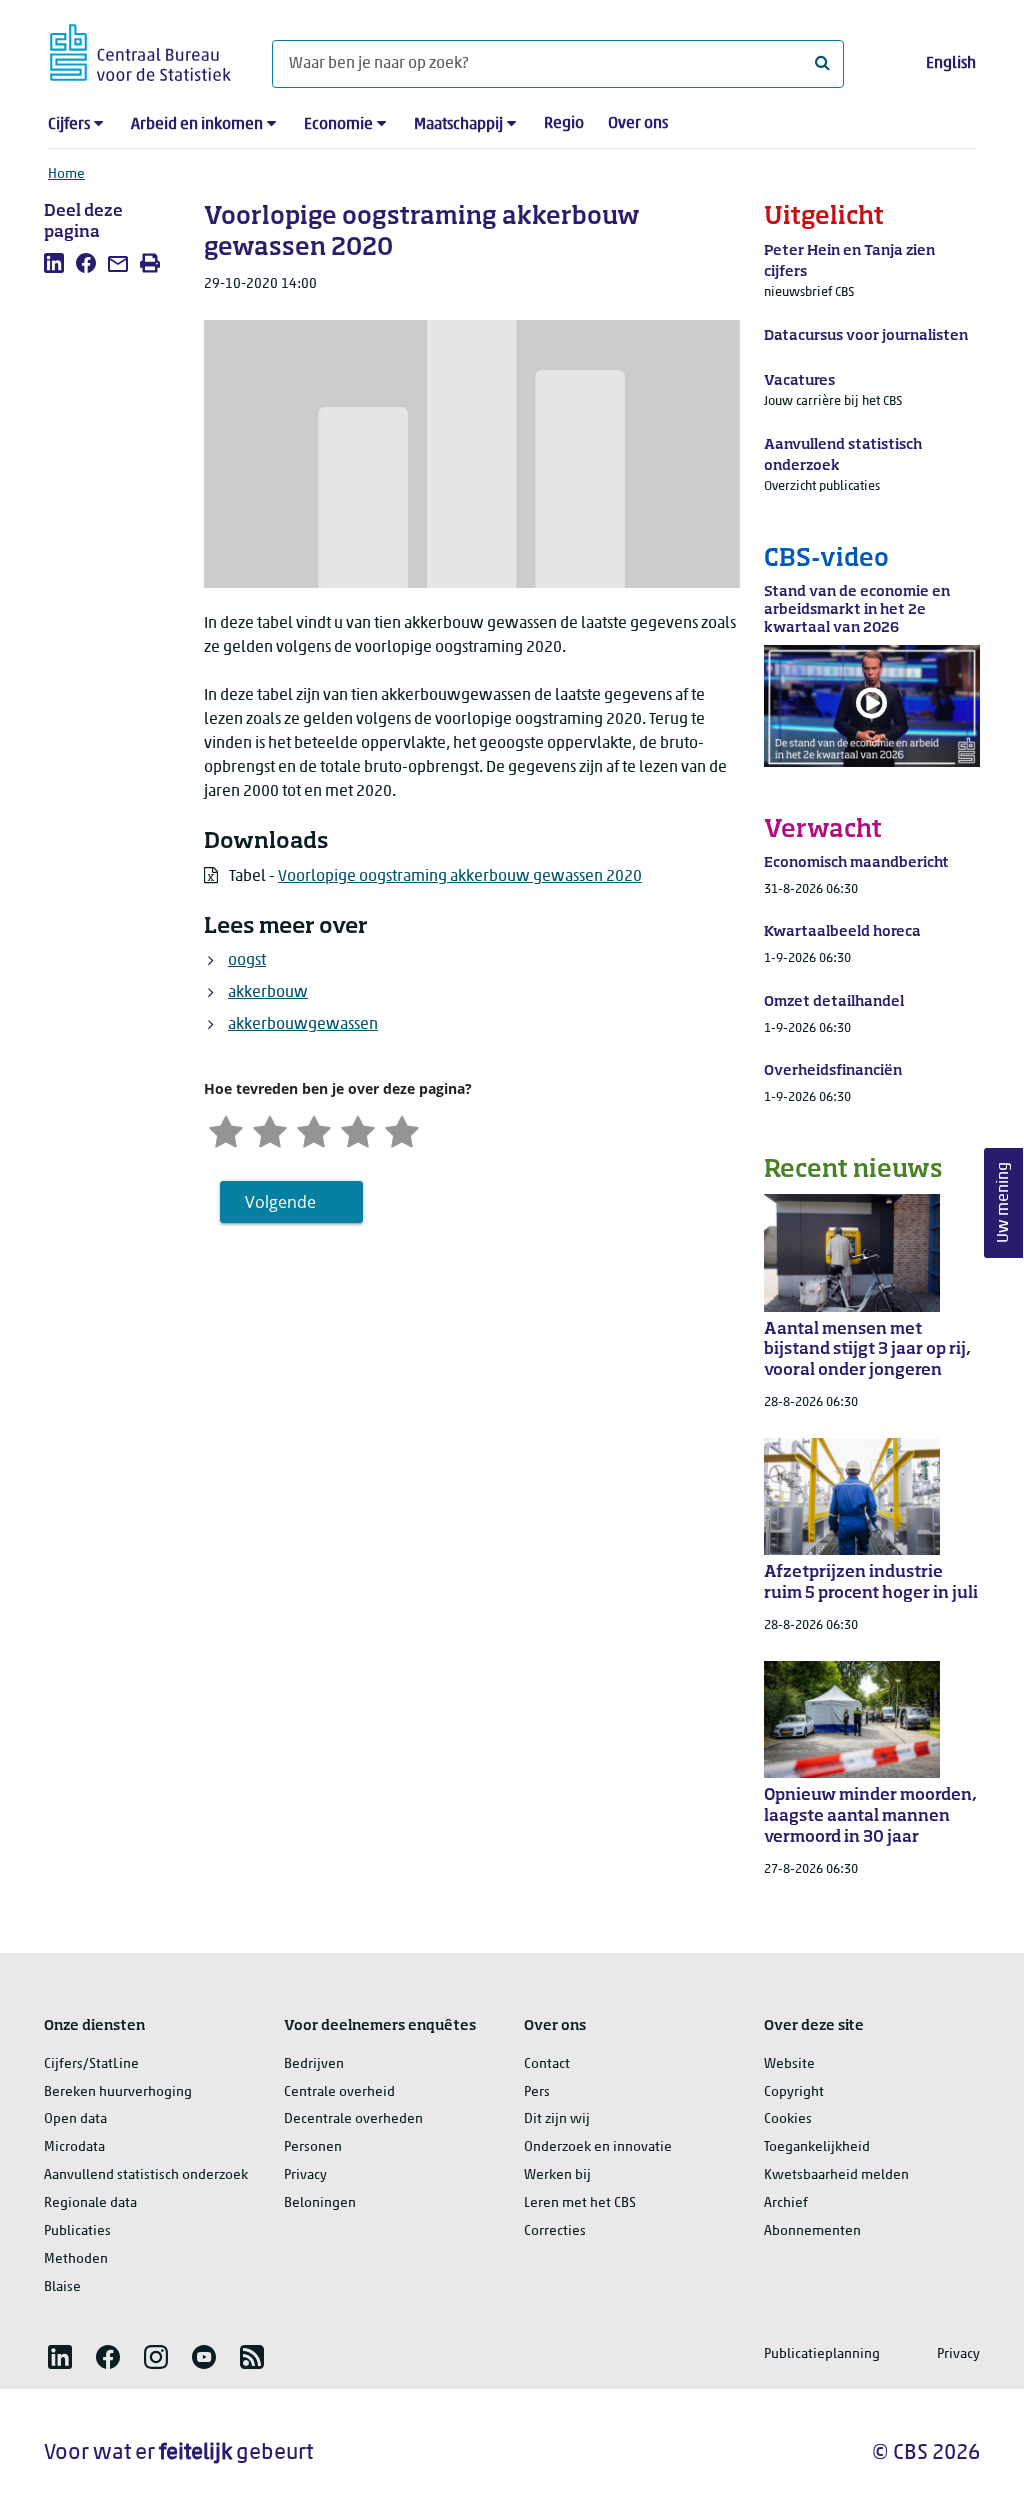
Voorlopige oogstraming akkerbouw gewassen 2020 (460, 877)
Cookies (788, 2119)
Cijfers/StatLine (91, 2064)
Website (789, 2064)
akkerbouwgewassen (303, 1025)
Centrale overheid (339, 2092)
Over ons (638, 124)
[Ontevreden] (270, 1129)
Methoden (76, 2259)
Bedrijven (314, 2064)
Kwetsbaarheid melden (836, 2175)
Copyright (794, 2092)
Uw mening (1004, 1203)
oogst (247, 961)
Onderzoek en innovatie (598, 2147)
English (951, 64)
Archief (786, 2203)
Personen (313, 2147)
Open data (75, 2119)
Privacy (305, 2175)
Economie (338, 125)
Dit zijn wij (557, 2119)
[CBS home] (140, 49)
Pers (537, 2092)
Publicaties (77, 2231)
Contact (547, 2064)
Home (66, 174)
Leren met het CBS (580, 2203)
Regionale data (90, 2203)
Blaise (62, 2287)
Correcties (555, 2231)
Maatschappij (458, 125)
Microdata (74, 2147)
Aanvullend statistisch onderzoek (146, 2175)
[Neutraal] (314, 1129)
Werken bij (557, 2175)
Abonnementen (812, 2231)
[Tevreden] (358, 1129)
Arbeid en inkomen (197, 125)
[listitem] (54, 263)
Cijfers (69, 125)
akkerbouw (268, 993)
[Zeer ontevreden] (226, 1129)
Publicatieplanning (822, 2354)
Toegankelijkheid (817, 2147)
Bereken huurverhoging (118, 2092)
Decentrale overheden (353, 2119)
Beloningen (320, 2203)
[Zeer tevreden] (402, 1129)
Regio (564, 124)
